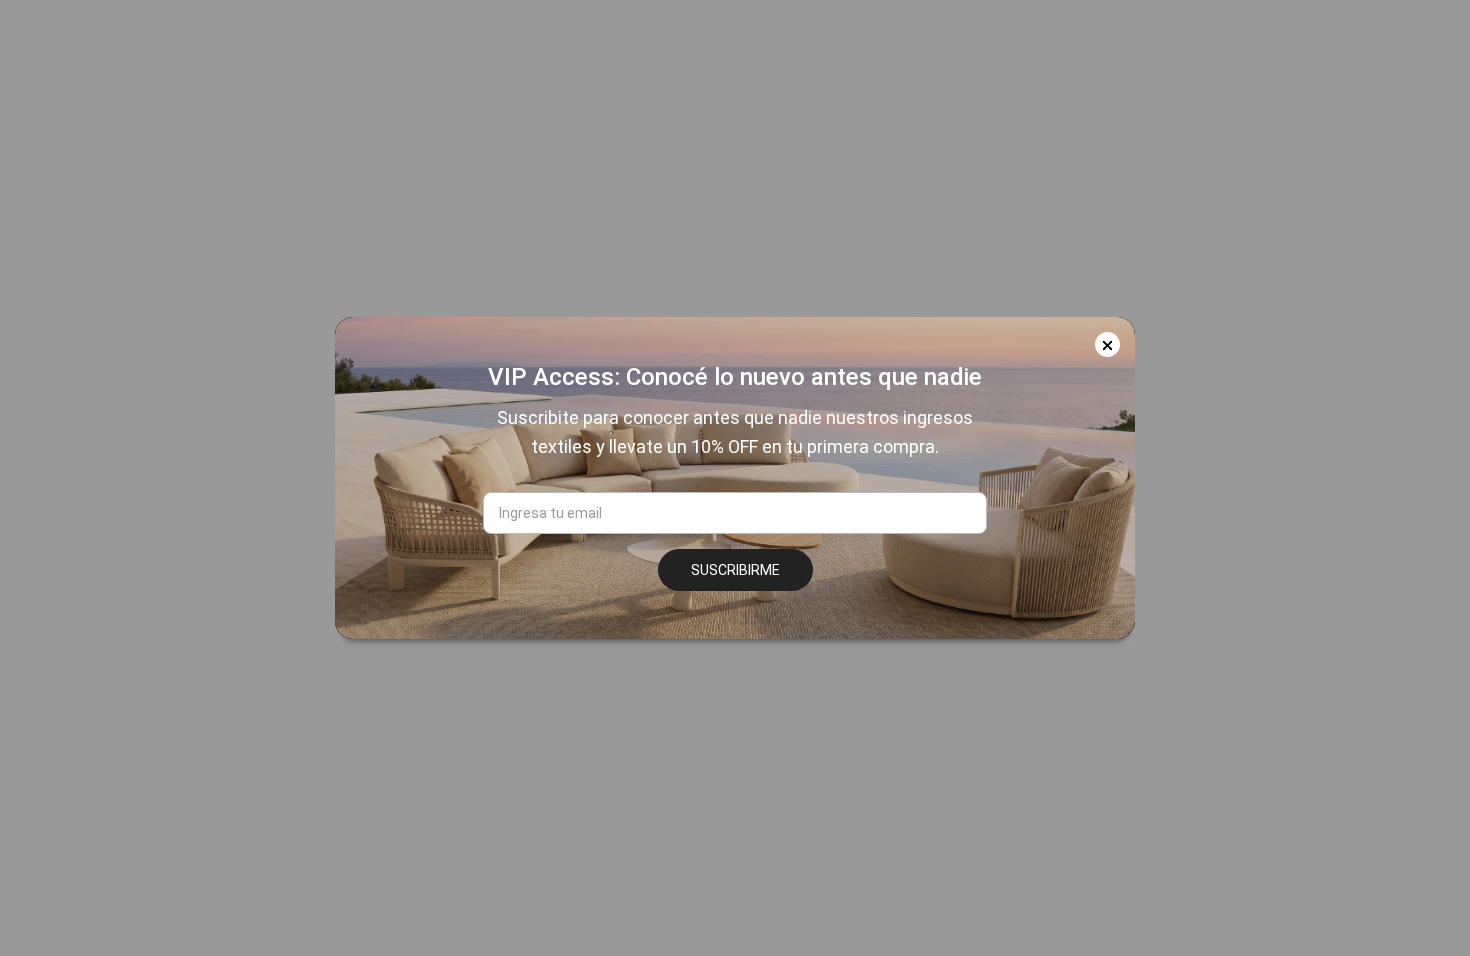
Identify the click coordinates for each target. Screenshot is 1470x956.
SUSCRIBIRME (735, 570)
